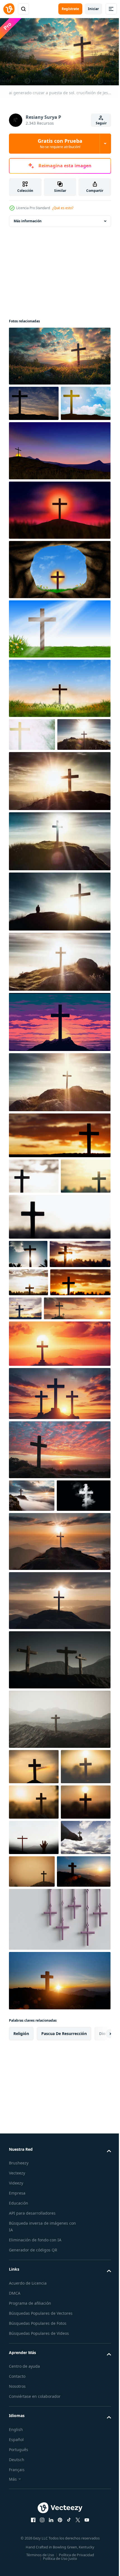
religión (21, 2330)
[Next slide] (98, 2331)
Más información (28, 219)
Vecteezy (17, 2470)
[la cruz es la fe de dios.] (39, 1384)
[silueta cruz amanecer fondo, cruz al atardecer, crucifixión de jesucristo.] (34, 1993)
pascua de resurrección (64, 2330)
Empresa (17, 2490)
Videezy (16, 2480)
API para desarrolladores (32, 2510)
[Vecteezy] (9, 9)
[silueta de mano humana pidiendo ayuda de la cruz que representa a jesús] (34, 2099)
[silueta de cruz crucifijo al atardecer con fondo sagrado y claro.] (34, 1957)
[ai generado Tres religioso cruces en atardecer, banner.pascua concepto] (42, 1466)
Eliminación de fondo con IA (35, 2537)
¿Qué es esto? (63, 208)
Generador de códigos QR (33, 2547)
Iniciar (93, 9)
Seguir (101, 123)
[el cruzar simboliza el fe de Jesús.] (59, 1201)
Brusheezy (19, 2460)
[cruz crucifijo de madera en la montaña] (59, 1851)
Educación (19, 2500)
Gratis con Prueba (60, 143)
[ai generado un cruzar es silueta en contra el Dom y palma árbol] (28, 1355)
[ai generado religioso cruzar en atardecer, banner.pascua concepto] (59, 1502)
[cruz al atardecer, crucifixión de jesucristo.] (34, 2064)
